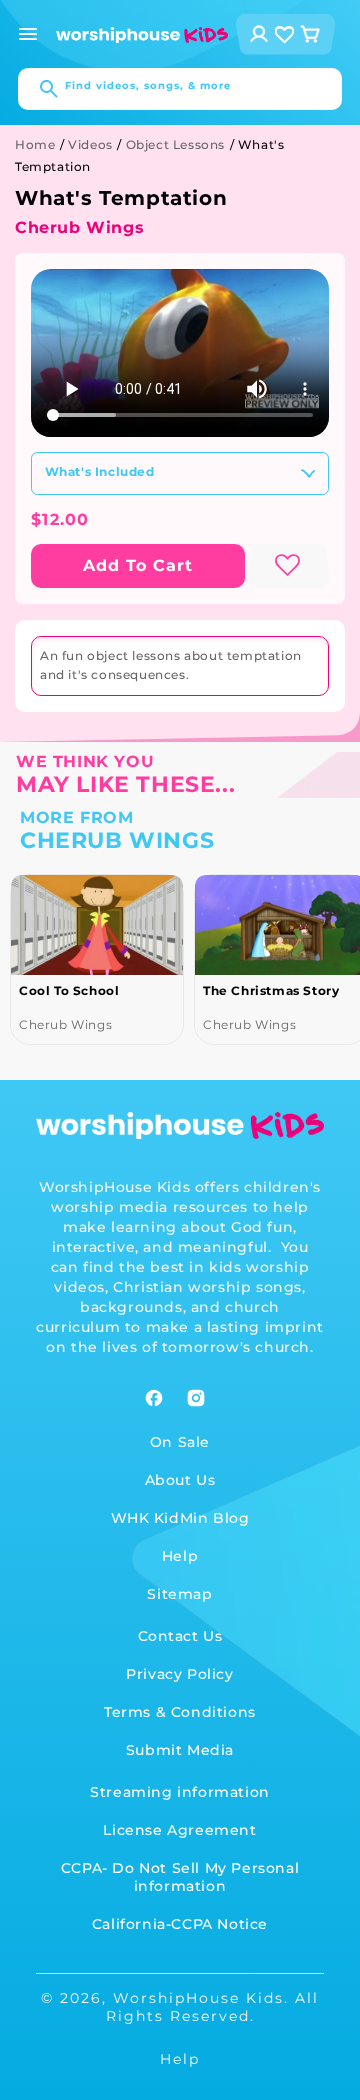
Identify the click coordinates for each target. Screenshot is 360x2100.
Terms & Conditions (180, 1712)
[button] (28, 34)
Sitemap (179, 1594)
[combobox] (180, 89)
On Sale (180, 1442)
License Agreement (179, 1830)
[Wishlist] (285, 34)
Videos (90, 144)
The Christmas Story (271, 990)
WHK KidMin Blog (180, 1518)
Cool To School (69, 990)
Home (35, 144)
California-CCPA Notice (180, 1924)
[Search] (39, 89)
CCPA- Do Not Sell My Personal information (180, 1877)
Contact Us (180, 1636)
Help (180, 1556)
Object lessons (175, 144)
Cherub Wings (79, 227)
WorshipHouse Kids (198, 1998)
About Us (180, 1480)
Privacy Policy (179, 1674)
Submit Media (180, 1750)
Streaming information (180, 1792)
